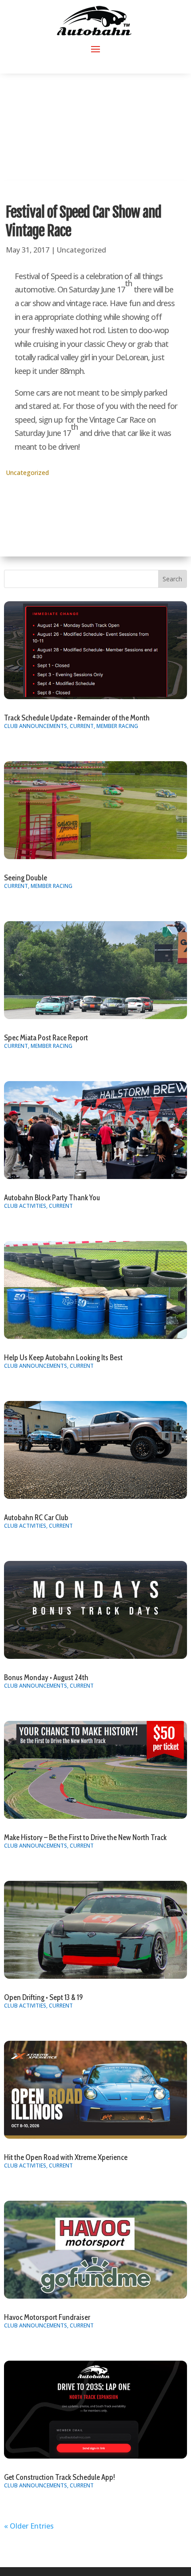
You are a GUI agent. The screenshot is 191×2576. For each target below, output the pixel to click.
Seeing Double (26, 878)
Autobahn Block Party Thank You (52, 1198)
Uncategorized (82, 250)
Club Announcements (36, 726)
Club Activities (25, 1206)
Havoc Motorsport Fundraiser (47, 2317)
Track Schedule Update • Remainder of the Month (77, 718)
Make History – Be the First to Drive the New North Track (85, 1837)
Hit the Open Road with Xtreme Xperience (66, 2157)
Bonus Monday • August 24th (46, 1677)
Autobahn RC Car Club (36, 1518)
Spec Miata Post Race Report (46, 1038)
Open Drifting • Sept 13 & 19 (44, 1997)
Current (82, 726)
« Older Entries (29, 2526)
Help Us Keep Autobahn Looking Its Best (63, 1358)
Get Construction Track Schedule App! (60, 2477)
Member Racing (117, 726)
